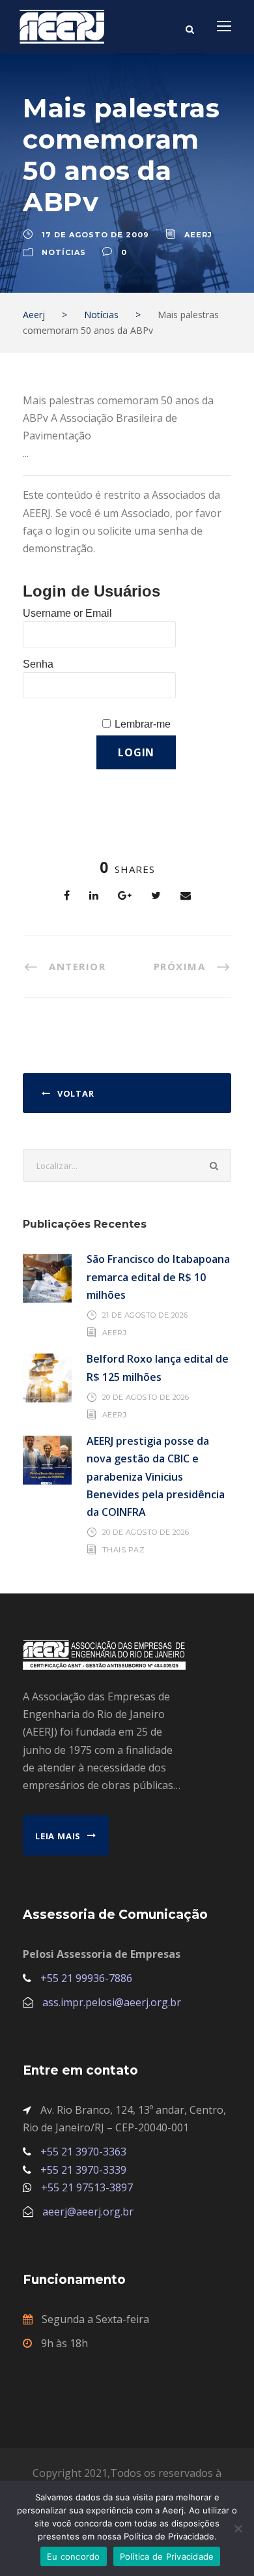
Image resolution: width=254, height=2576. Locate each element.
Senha (38, 664)
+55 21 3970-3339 (83, 2170)
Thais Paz (124, 1550)
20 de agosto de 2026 (146, 1397)
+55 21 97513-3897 (87, 2187)
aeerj (198, 235)
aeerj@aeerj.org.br (88, 2212)
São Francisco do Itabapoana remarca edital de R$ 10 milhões (158, 1277)
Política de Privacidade (167, 2556)
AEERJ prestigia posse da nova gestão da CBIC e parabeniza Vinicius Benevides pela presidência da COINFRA (156, 1476)
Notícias (64, 252)
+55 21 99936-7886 (86, 1978)
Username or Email (67, 613)
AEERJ (115, 1333)
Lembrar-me (143, 724)
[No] (238, 2528)
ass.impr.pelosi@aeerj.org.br (112, 2002)
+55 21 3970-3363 (83, 2152)
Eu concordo (74, 2556)
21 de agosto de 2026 (145, 1315)
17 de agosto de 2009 (95, 235)
